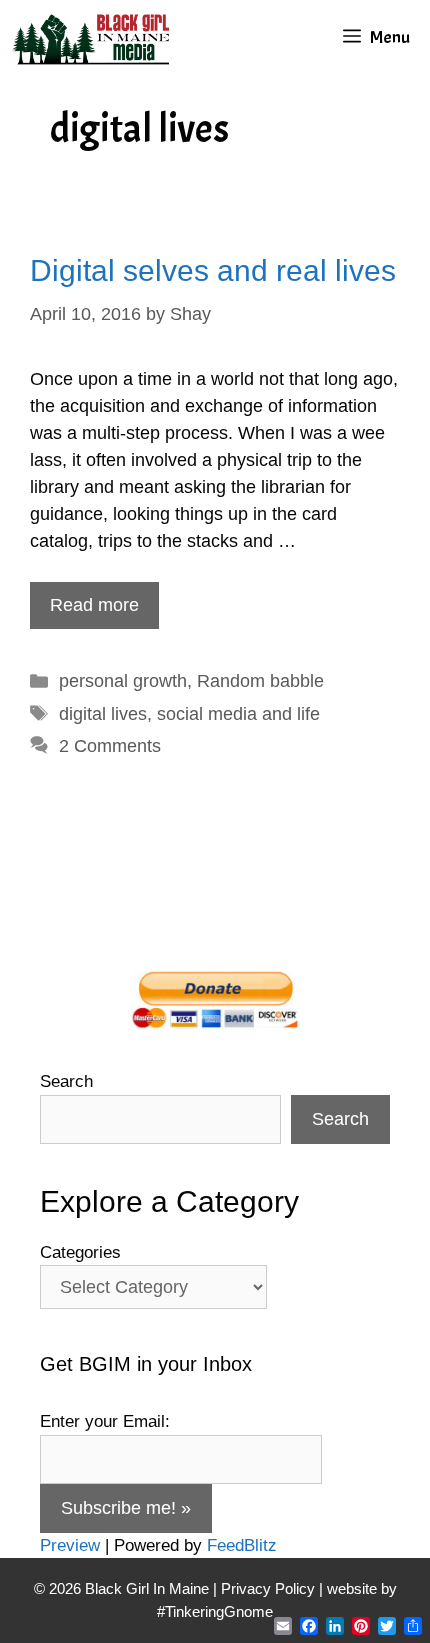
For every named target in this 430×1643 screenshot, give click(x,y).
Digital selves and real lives (213, 270)
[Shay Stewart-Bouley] (95, 37)
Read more (94, 605)
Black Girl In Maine (149, 1588)
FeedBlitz (242, 1545)
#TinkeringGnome (215, 1611)
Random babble (260, 681)
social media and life (238, 714)
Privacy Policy (268, 1588)
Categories (80, 1252)
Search (66, 1081)
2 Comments (110, 746)
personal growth (123, 681)
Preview (70, 1545)
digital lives (103, 714)
